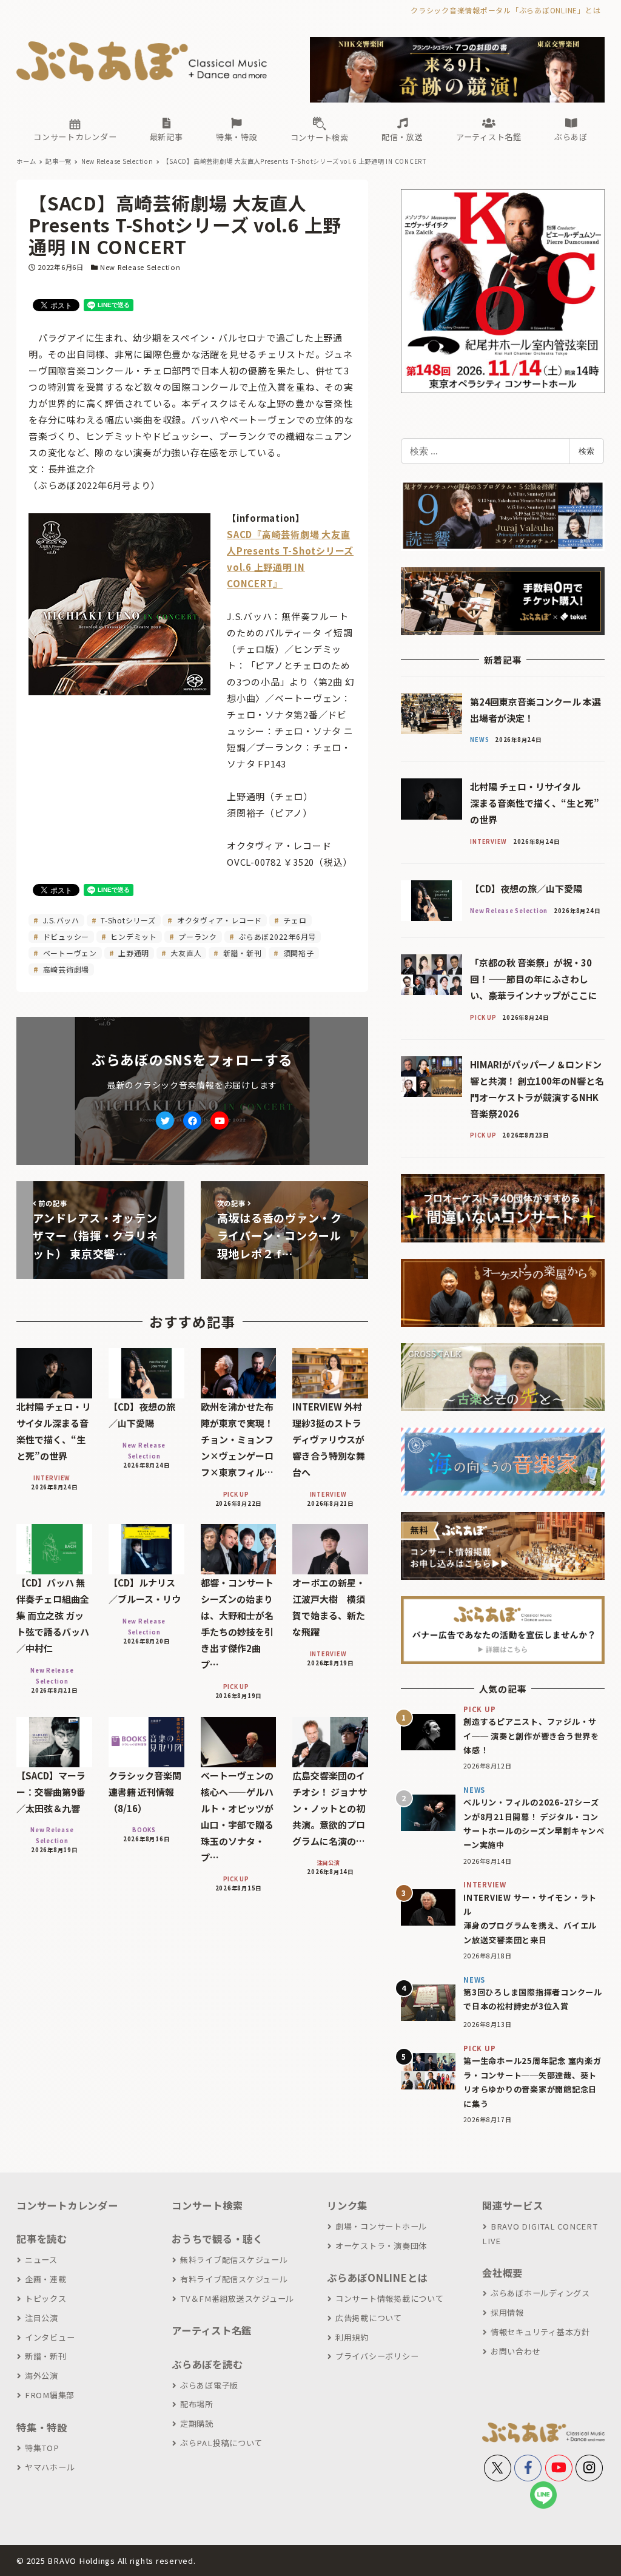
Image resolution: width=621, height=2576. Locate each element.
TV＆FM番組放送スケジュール (237, 2298)
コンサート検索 (207, 2205)
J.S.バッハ (60, 920)
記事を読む (42, 2239)
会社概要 (502, 2273)
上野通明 (133, 953)
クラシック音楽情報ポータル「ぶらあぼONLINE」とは (505, 10)
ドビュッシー (65, 936)
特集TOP (42, 2448)
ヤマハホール (50, 2467)
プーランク (196, 936)
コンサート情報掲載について (390, 2298)
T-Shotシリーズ (127, 920)
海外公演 (42, 2375)
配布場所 (197, 2404)
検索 (586, 451)
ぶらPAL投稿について (221, 2443)
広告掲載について (369, 2318)
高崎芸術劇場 (65, 969)
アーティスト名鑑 (212, 2330)
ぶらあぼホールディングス (540, 2293)
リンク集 (347, 2205)
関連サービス (513, 2205)
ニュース (41, 2260)
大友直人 (185, 953)
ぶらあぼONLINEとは (377, 2278)
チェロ (294, 920)
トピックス (46, 2298)
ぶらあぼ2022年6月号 (276, 936)
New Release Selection (140, 267)
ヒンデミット (133, 936)
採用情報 (507, 2312)
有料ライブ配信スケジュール (234, 2279)
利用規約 (352, 2337)
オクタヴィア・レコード (218, 920)
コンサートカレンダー (67, 2205)
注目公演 (42, 2318)
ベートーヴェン (69, 953)
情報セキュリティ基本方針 (540, 2332)
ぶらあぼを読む (207, 2364)
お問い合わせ (515, 2351)
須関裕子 (297, 953)
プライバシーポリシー (377, 2356)
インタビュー (50, 2337)
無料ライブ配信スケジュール (234, 2260)
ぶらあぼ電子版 (209, 2385)
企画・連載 (46, 2279)
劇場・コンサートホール (381, 2226)
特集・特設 (42, 2427)
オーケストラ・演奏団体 (381, 2246)
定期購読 (197, 2423)
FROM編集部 (50, 2395)
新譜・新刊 (241, 953)
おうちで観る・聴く (217, 2239)
